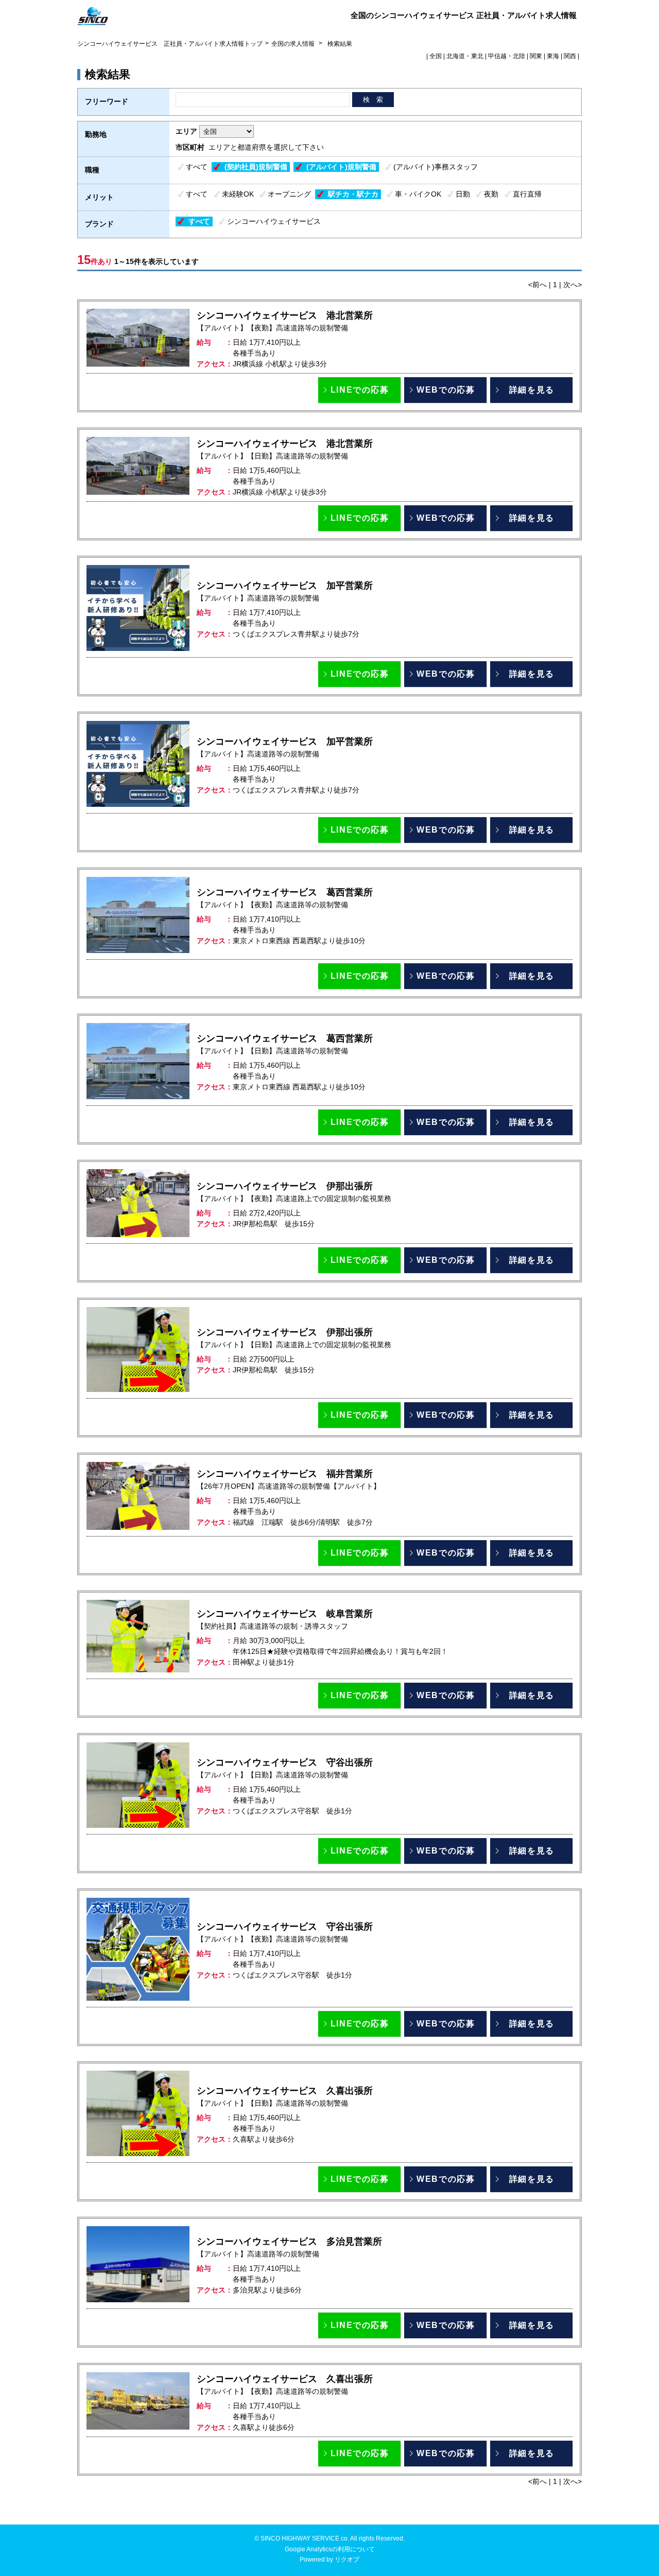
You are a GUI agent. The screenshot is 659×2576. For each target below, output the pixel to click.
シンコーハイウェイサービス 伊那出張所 (285, 1186)
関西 (570, 56)
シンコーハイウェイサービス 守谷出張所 (285, 1762)
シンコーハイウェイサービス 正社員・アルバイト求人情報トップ (170, 44)
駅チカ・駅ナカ (353, 194)
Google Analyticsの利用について (330, 2549)
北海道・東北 (465, 56)
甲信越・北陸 (507, 56)
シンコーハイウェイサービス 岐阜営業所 (285, 1614)
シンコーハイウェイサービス (274, 221)
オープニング (289, 194)
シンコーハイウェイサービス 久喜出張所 (285, 2091)
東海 (553, 56)
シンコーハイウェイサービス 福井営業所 (285, 1474)
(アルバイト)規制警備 (341, 167)
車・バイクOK (418, 194)
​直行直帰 (527, 194)
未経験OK (238, 194)
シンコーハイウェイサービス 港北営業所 (285, 315)
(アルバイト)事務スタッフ (436, 167)
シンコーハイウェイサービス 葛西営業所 (285, 892)
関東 (536, 56)
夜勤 (491, 194)
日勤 (463, 194)
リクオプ (347, 2560)
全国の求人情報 (294, 44)
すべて (197, 167)
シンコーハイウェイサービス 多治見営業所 (289, 2242)
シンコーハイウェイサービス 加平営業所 (285, 586)
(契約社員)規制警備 (256, 167)
